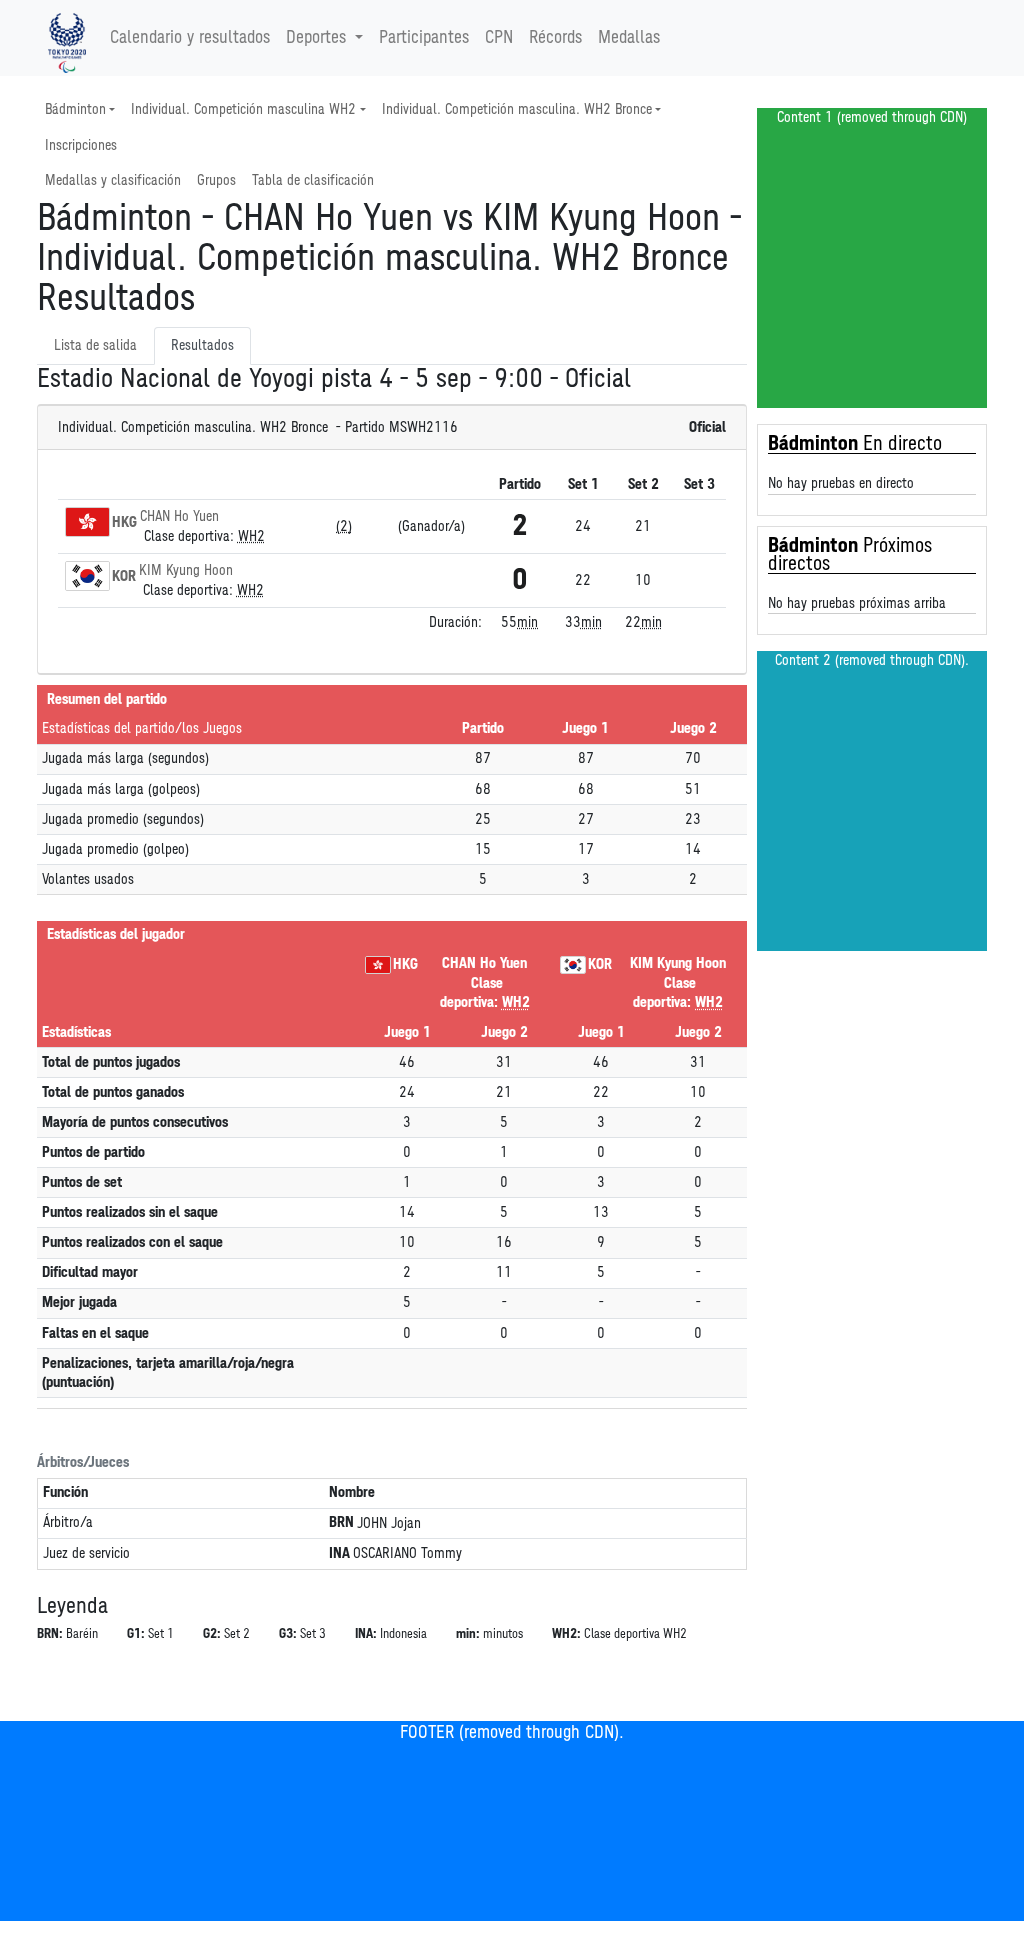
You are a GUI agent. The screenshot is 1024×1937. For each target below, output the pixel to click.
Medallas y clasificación (113, 180)
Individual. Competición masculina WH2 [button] (243, 109)
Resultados (202, 345)
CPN (499, 38)
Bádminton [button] (75, 109)
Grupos (216, 180)
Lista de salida (95, 345)
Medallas (629, 38)
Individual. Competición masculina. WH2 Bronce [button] (517, 109)
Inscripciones (81, 145)
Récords (555, 38)
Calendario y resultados (190, 38)
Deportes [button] (316, 38)
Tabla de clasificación (313, 180)
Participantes (424, 38)
